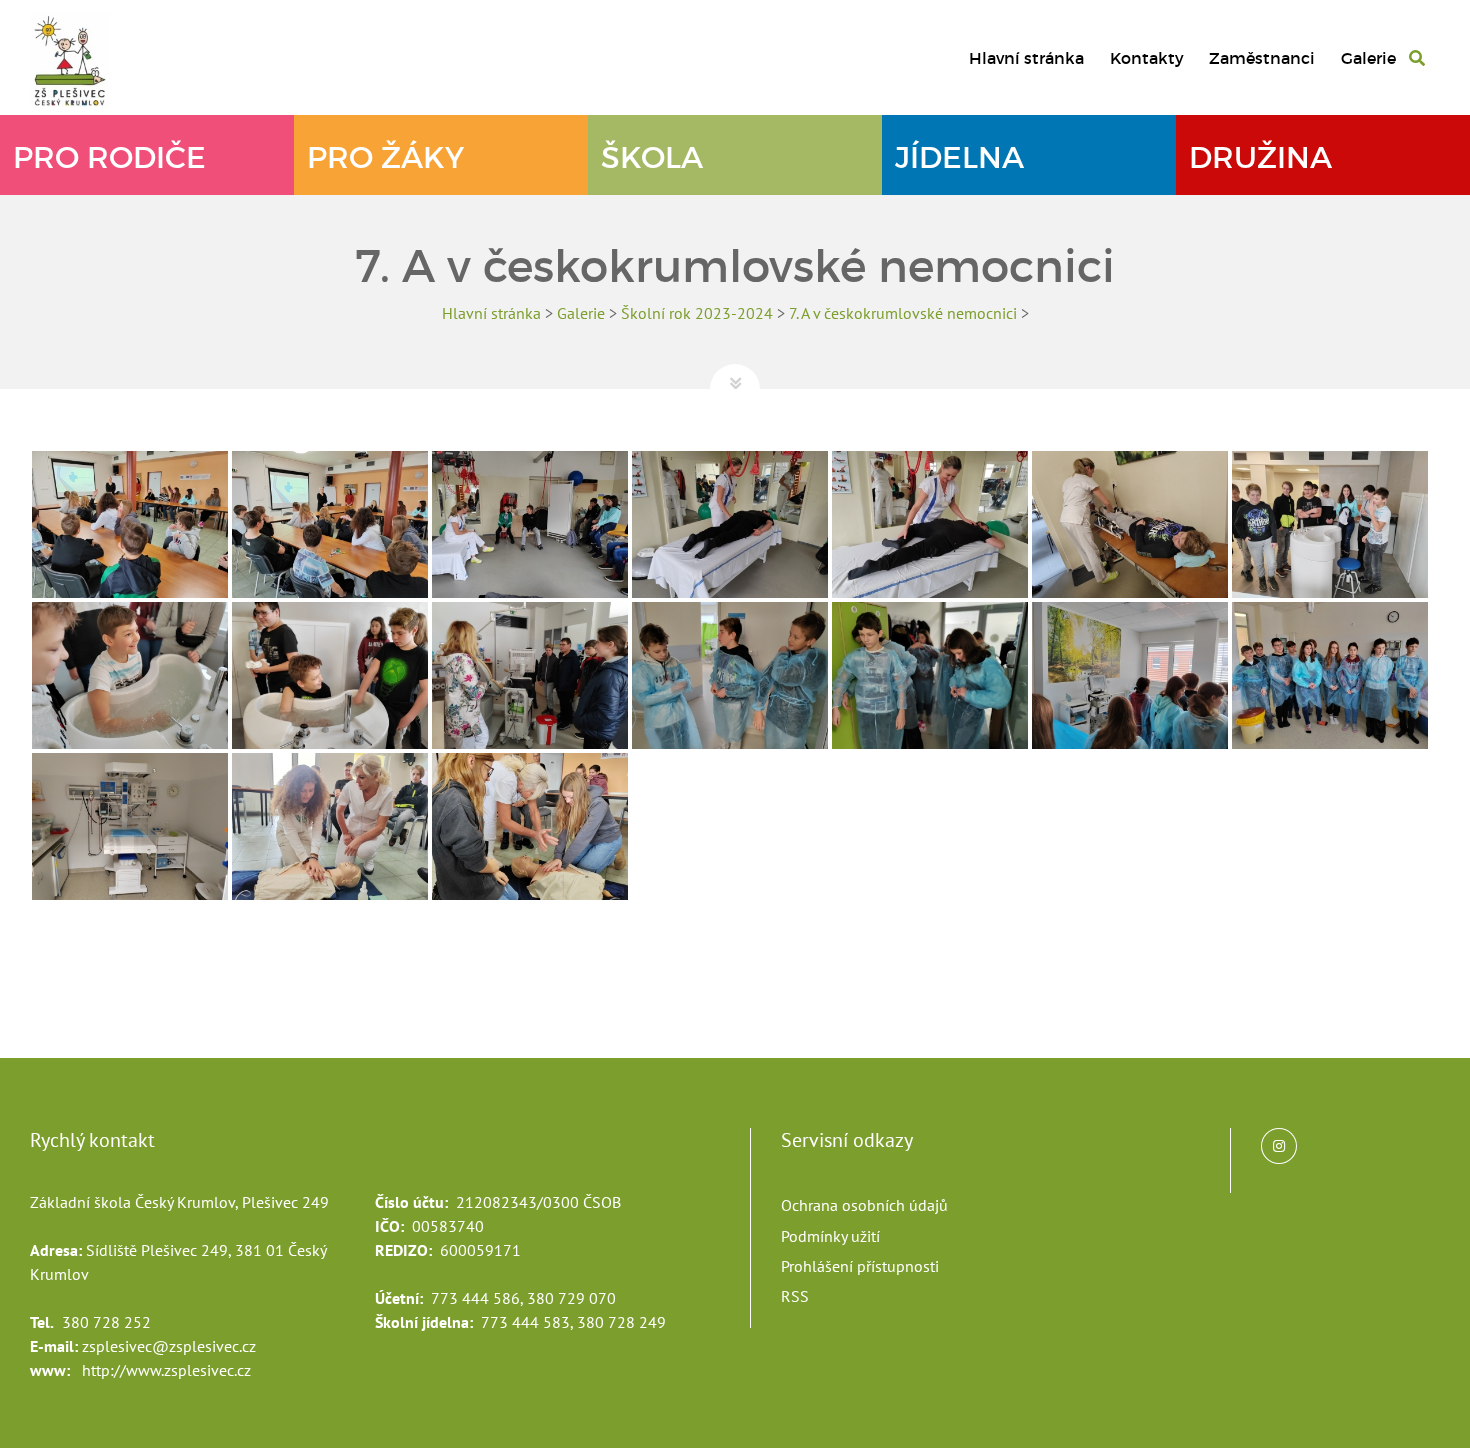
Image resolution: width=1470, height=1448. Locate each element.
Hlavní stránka (491, 313)
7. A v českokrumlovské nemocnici (903, 313)
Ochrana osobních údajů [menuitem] (864, 1205)
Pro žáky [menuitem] (385, 157)
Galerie (581, 313)
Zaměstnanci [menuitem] (1262, 58)
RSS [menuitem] (795, 1296)
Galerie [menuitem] (1368, 58)
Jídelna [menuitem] (959, 157)
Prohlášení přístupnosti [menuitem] (860, 1266)
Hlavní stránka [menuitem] (1026, 58)
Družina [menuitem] (1260, 157)
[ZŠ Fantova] (80, 59)
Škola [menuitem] (652, 157)
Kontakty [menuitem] (1147, 58)
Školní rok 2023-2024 (697, 313)
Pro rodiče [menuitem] (109, 157)
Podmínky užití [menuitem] (830, 1236)
